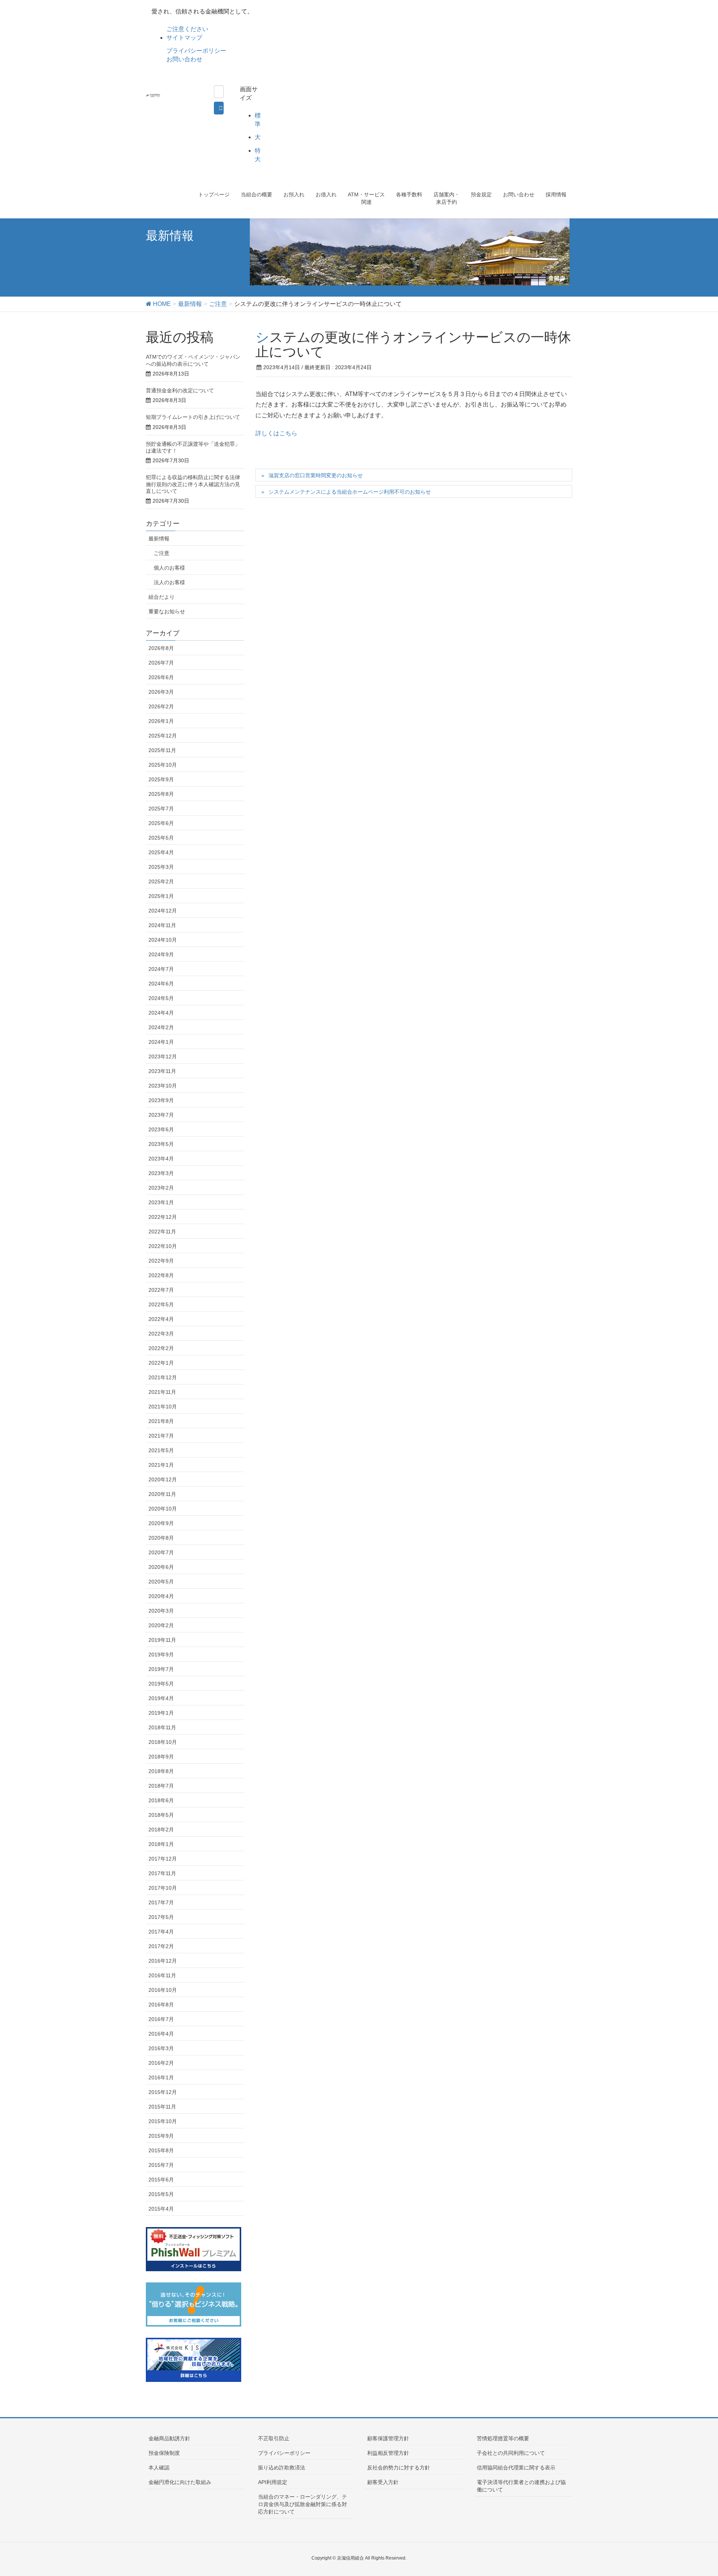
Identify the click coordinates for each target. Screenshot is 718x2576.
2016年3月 (161, 2048)
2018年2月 (161, 1830)
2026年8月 (161, 648)
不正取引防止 (274, 2438)
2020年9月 (161, 1523)
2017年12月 (163, 1859)
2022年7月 (161, 1290)
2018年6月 (161, 1800)
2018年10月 (163, 1742)
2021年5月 (161, 1450)
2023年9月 (161, 1100)
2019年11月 (162, 1640)
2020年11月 (162, 1494)
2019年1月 (161, 1713)
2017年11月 (162, 1873)
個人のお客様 (169, 568)
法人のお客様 (169, 582)
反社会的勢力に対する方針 (399, 2468)
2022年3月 (161, 1334)
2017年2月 (161, 1946)
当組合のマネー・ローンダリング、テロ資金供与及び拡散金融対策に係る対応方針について (303, 2504)
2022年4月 (161, 1319)
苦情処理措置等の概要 (503, 2438)
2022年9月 (161, 1261)
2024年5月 (161, 998)
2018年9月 (161, 1757)
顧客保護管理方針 (388, 2438)
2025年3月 (161, 867)
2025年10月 (163, 765)
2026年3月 (161, 692)
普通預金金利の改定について (180, 390)
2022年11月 (162, 1232)
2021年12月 (163, 1377)
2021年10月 (163, 1407)
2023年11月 (162, 1071)
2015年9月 (161, 2136)
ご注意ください (187, 29)
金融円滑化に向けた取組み (180, 2482)
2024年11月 (162, 925)
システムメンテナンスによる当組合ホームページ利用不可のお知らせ (350, 492)
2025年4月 (161, 852)
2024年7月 (161, 969)
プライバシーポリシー (196, 51)
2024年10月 (163, 940)
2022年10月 (163, 1246)
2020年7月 (161, 1552)
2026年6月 (161, 677)
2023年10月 (163, 1086)
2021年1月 (161, 1465)
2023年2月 (161, 1188)
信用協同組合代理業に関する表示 (516, 2468)
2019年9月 (161, 1655)
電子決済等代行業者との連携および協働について (521, 2486)
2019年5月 (161, 1684)
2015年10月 (163, 2121)
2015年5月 (161, 2194)
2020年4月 (161, 1596)
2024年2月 (161, 1027)
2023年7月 (161, 1115)
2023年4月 (161, 1159)
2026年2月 (161, 706)
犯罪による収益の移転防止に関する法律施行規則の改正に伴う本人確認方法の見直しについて (193, 484)
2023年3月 (161, 1173)
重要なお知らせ (167, 611)
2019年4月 (161, 1698)
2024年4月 (161, 1013)
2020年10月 (163, 1509)
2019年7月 (161, 1669)
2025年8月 (161, 794)
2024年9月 (161, 954)
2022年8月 (161, 1275)
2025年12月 (163, 736)
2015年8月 (161, 2150)
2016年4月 (161, 2034)
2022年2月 (161, 1348)
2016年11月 (162, 1975)
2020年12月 (163, 1479)
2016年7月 (161, 2019)
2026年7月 (161, 663)
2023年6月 (161, 1129)
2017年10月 (163, 1888)
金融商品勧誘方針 (169, 2438)
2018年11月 (162, 1727)
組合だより (162, 597)
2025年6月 (161, 823)
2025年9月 (161, 779)
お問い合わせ (184, 59)
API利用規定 (273, 2482)
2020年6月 (161, 1567)
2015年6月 (161, 2180)
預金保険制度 (164, 2453)
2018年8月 (161, 1771)
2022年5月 (161, 1304)
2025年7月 (161, 809)
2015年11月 (162, 2107)
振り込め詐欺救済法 (282, 2468)
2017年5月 (161, 1917)
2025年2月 (161, 881)
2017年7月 (161, 1902)
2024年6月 (161, 984)
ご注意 (162, 553)
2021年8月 (161, 1421)
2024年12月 (163, 911)
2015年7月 (161, 2165)
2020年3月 (161, 1611)
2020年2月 (161, 1625)
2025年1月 (161, 896)
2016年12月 (163, 1961)
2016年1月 (161, 2077)
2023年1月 (161, 1202)
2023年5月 (161, 1144)
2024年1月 (161, 1042)
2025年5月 (161, 838)
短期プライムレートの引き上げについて (193, 417)
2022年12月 (163, 1217)
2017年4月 (161, 1932)
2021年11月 (162, 1392)
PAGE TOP (695, 2492)
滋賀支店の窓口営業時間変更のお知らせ (316, 475)
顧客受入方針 (383, 2482)
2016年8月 (161, 2005)
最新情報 (159, 539)
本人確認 (159, 2468)
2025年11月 (162, 750)
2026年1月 (161, 721)
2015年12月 (163, 2092)
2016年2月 (161, 2063)
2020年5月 (161, 1582)
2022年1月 (161, 1363)
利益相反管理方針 (388, 2453)
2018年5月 (161, 1815)
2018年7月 (161, 1786)
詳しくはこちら (276, 433)
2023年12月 (163, 1057)
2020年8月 (161, 1538)
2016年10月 (163, 1990)
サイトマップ (184, 38)
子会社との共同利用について (511, 2453)
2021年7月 (161, 1436)
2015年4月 (161, 2209)
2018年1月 (161, 1844)
